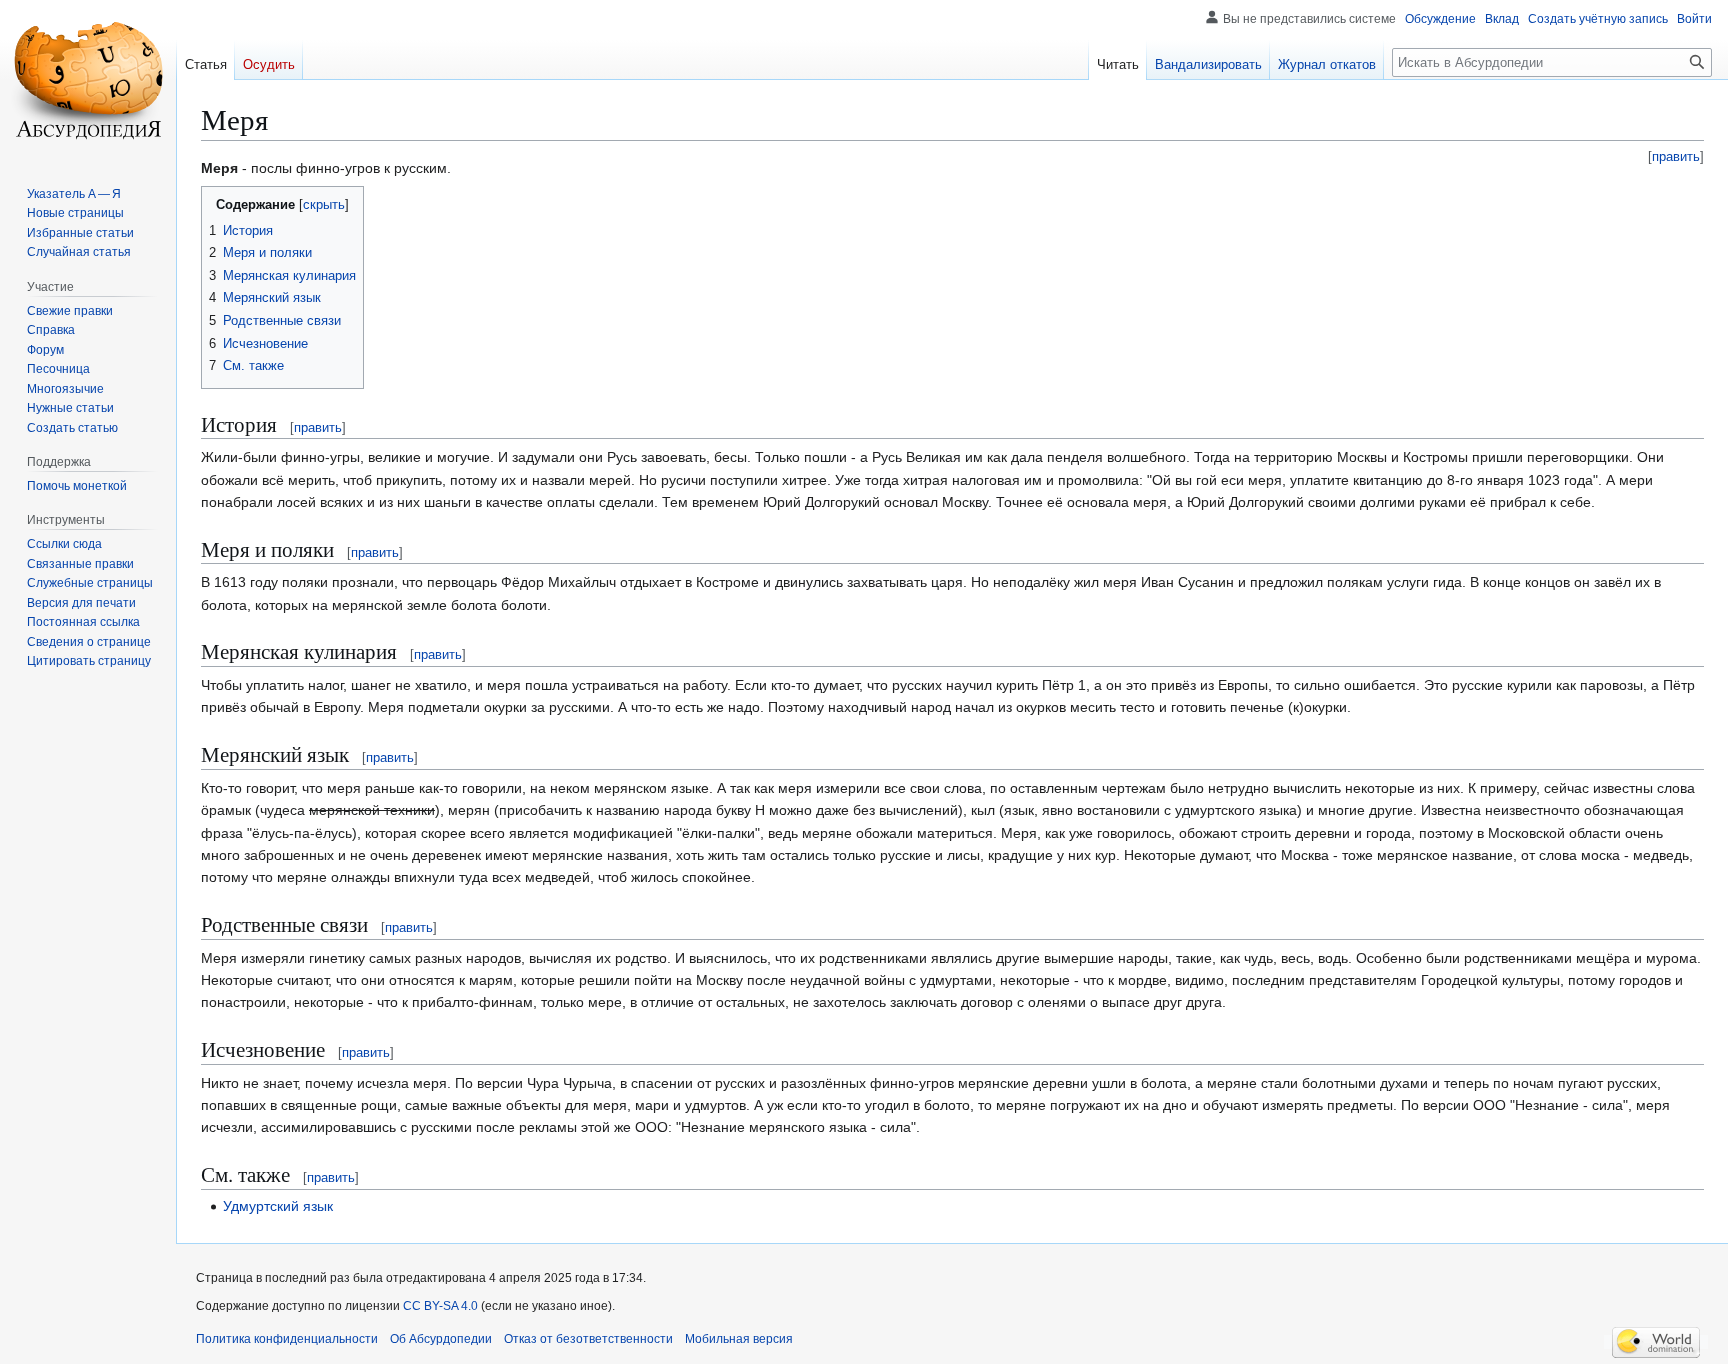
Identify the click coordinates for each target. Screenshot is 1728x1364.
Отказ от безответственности (588, 1339)
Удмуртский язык (278, 1206)
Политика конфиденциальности (287, 1339)
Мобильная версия (739, 1339)
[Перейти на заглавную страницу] (88, 80)
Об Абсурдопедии (441, 1339)
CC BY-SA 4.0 (440, 1306)
